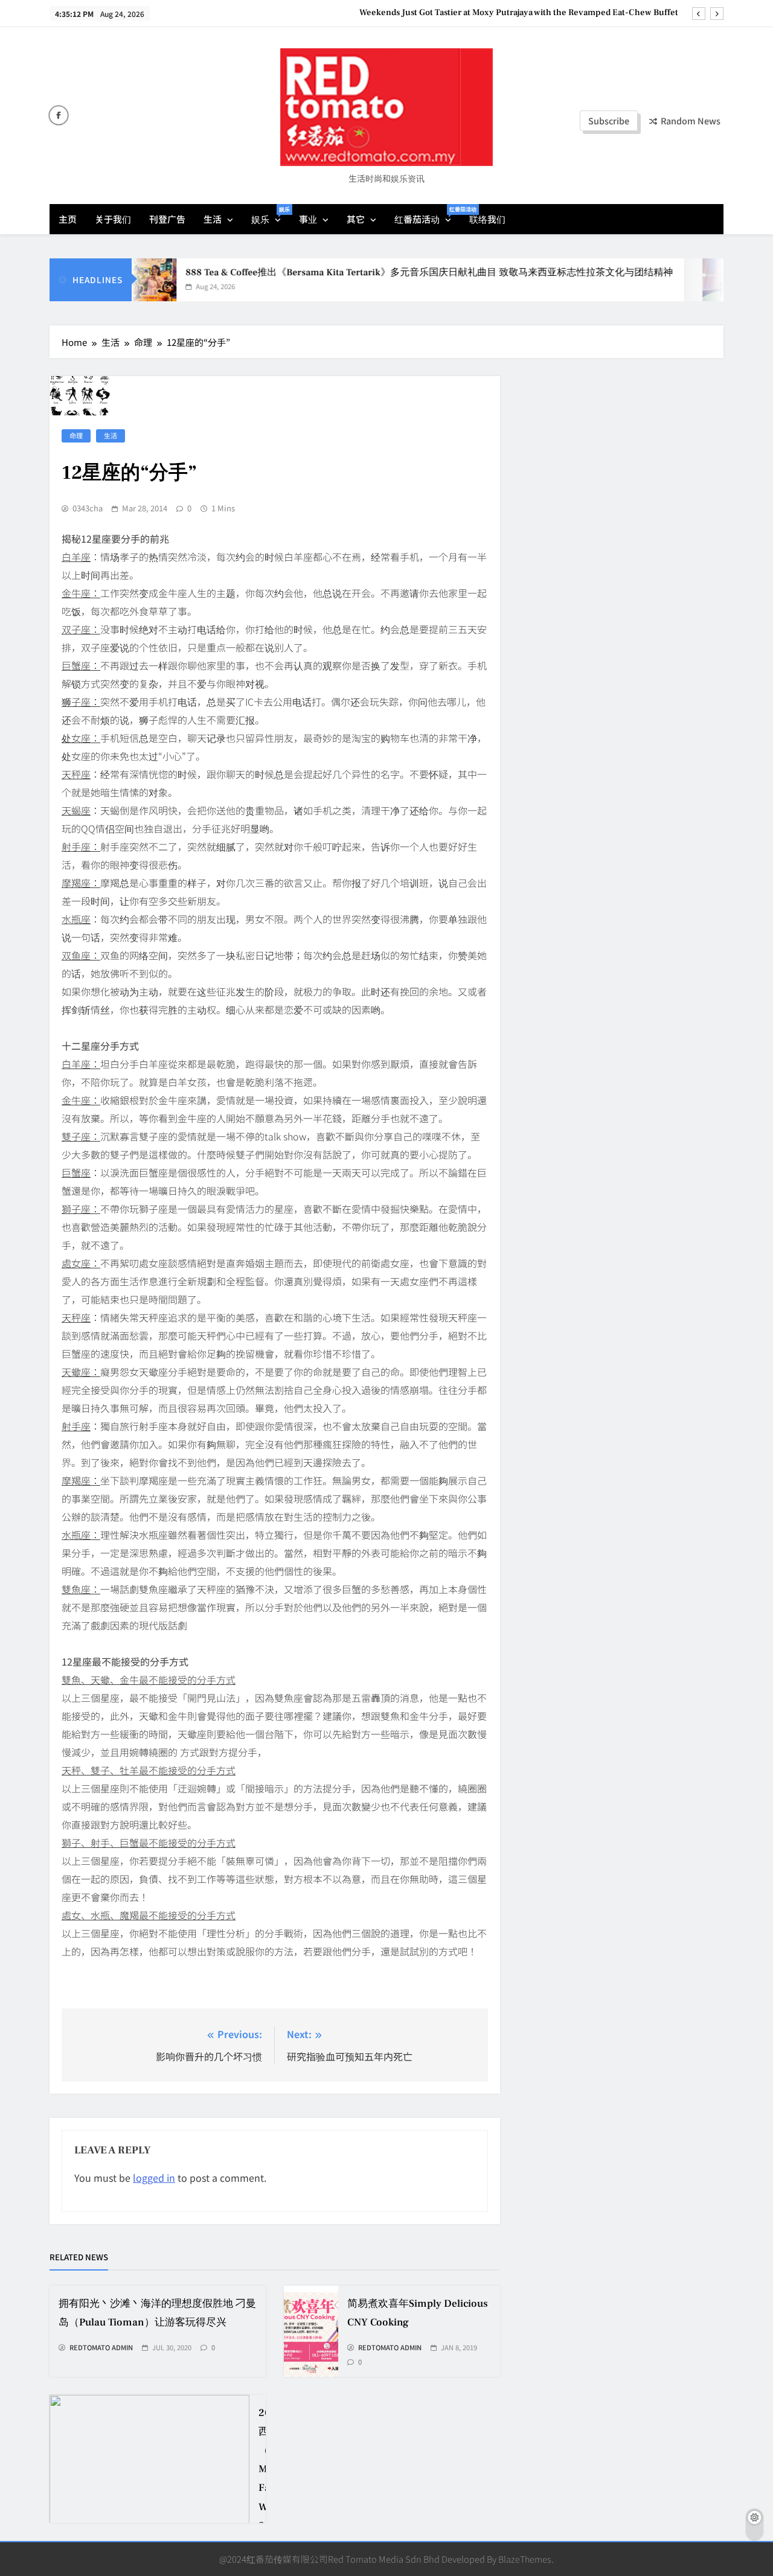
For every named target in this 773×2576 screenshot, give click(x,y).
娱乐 (271, 215)
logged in (154, 2178)
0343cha (88, 508)
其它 (356, 219)
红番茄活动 (427, 215)
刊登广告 (167, 219)
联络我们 (487, 219)
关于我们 (113, 219)
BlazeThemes (525, 2559)
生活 (213, 219)
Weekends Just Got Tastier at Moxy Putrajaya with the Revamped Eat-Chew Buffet (519, 13)
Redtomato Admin (101, 2348)
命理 (76, 435)
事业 (308, 219)
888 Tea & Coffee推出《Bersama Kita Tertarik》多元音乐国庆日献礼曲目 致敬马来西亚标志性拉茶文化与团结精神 (399, 272)
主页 (68, 219)
